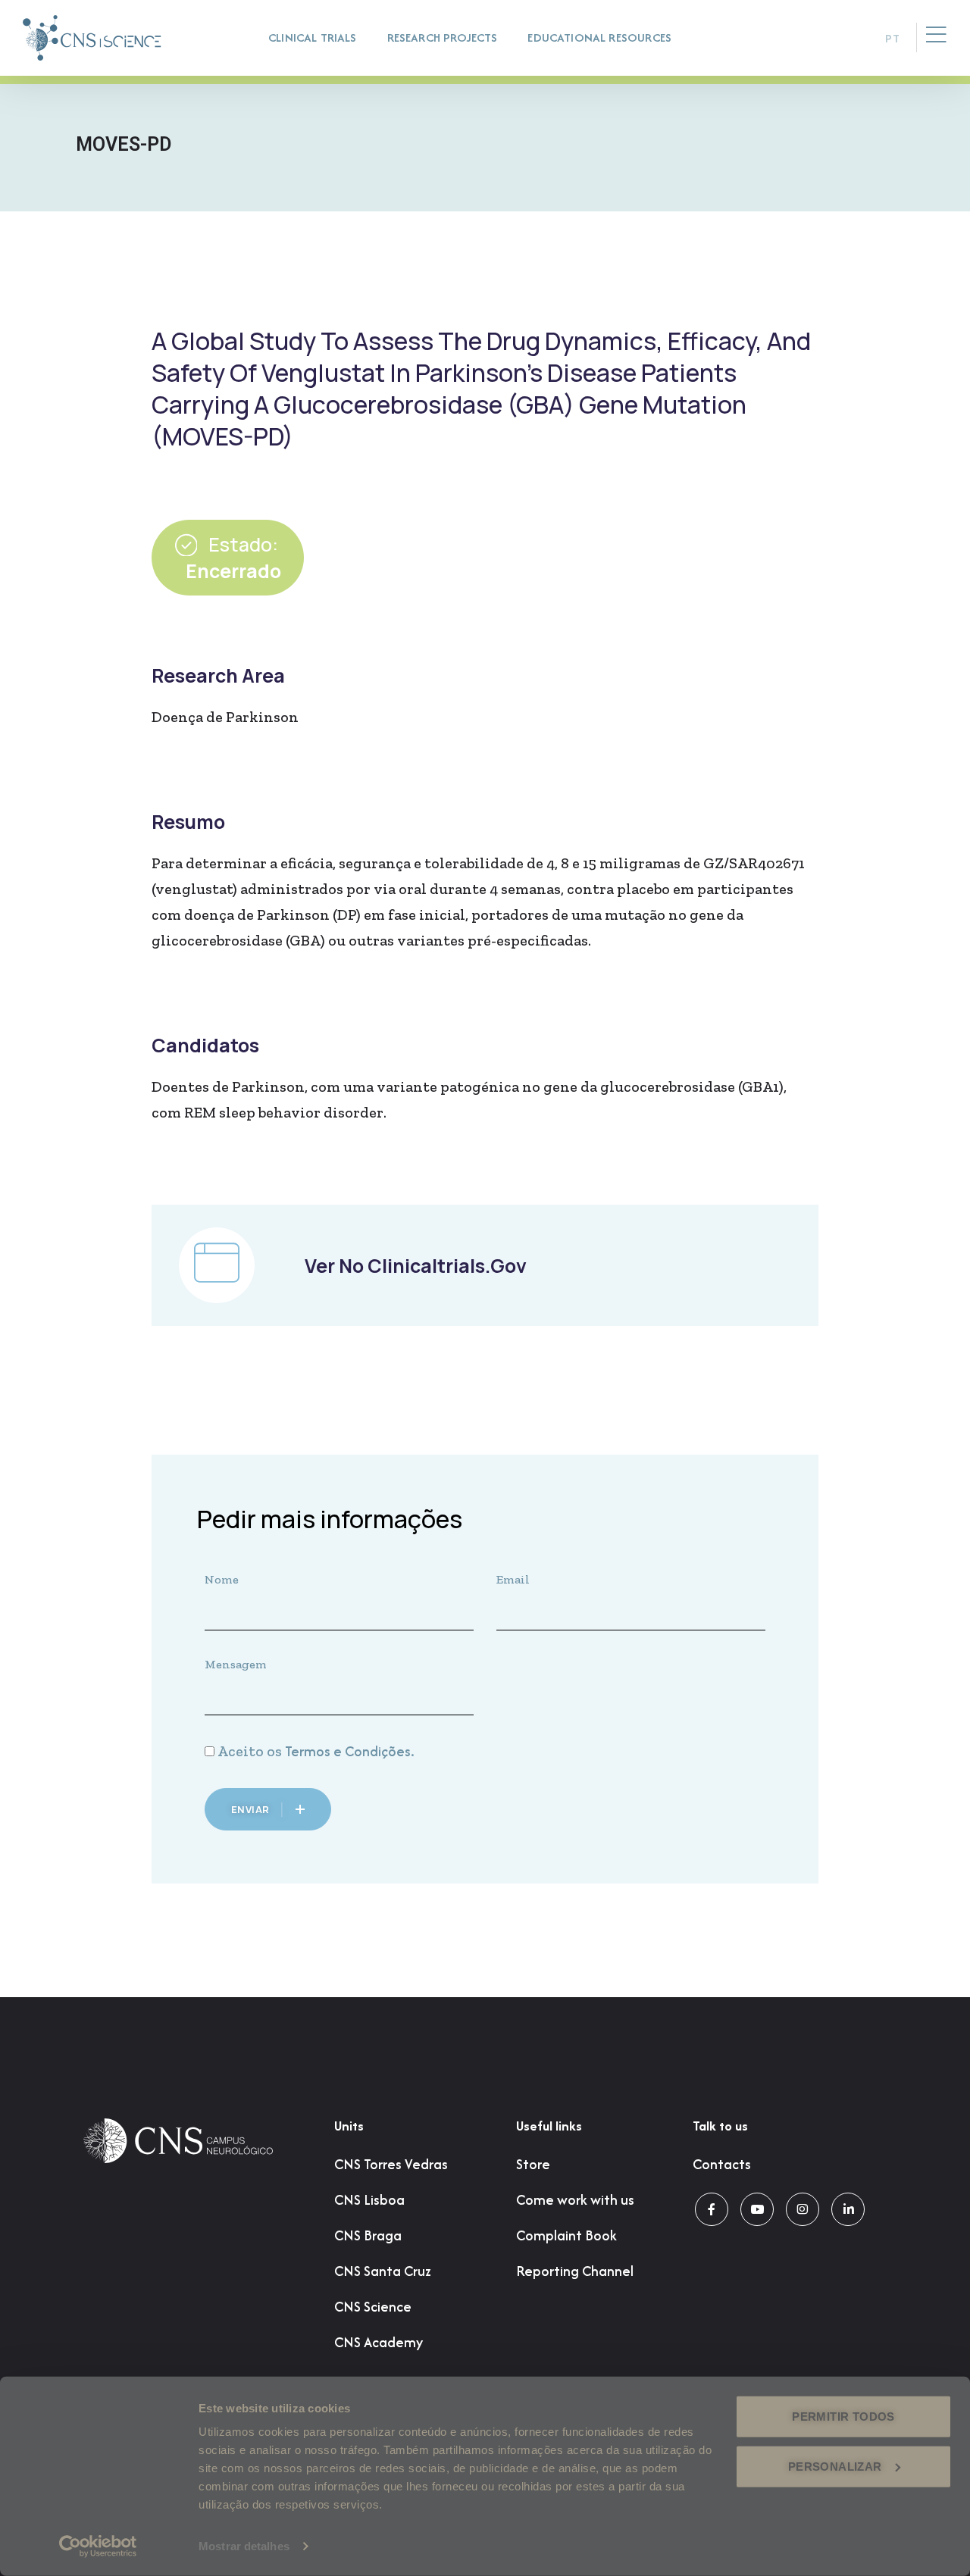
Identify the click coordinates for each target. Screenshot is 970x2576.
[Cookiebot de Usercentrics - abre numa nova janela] (98, 2546)
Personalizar (835, 2466)
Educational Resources (599, 38)
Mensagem (236, 1664)
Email (513, 1579)
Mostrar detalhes (244, 2546)
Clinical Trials (313, 38)
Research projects (443, 38)
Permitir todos (843, 2417)
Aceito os (316, 1751)
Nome (222, 1579)
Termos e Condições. (350, 1751)
